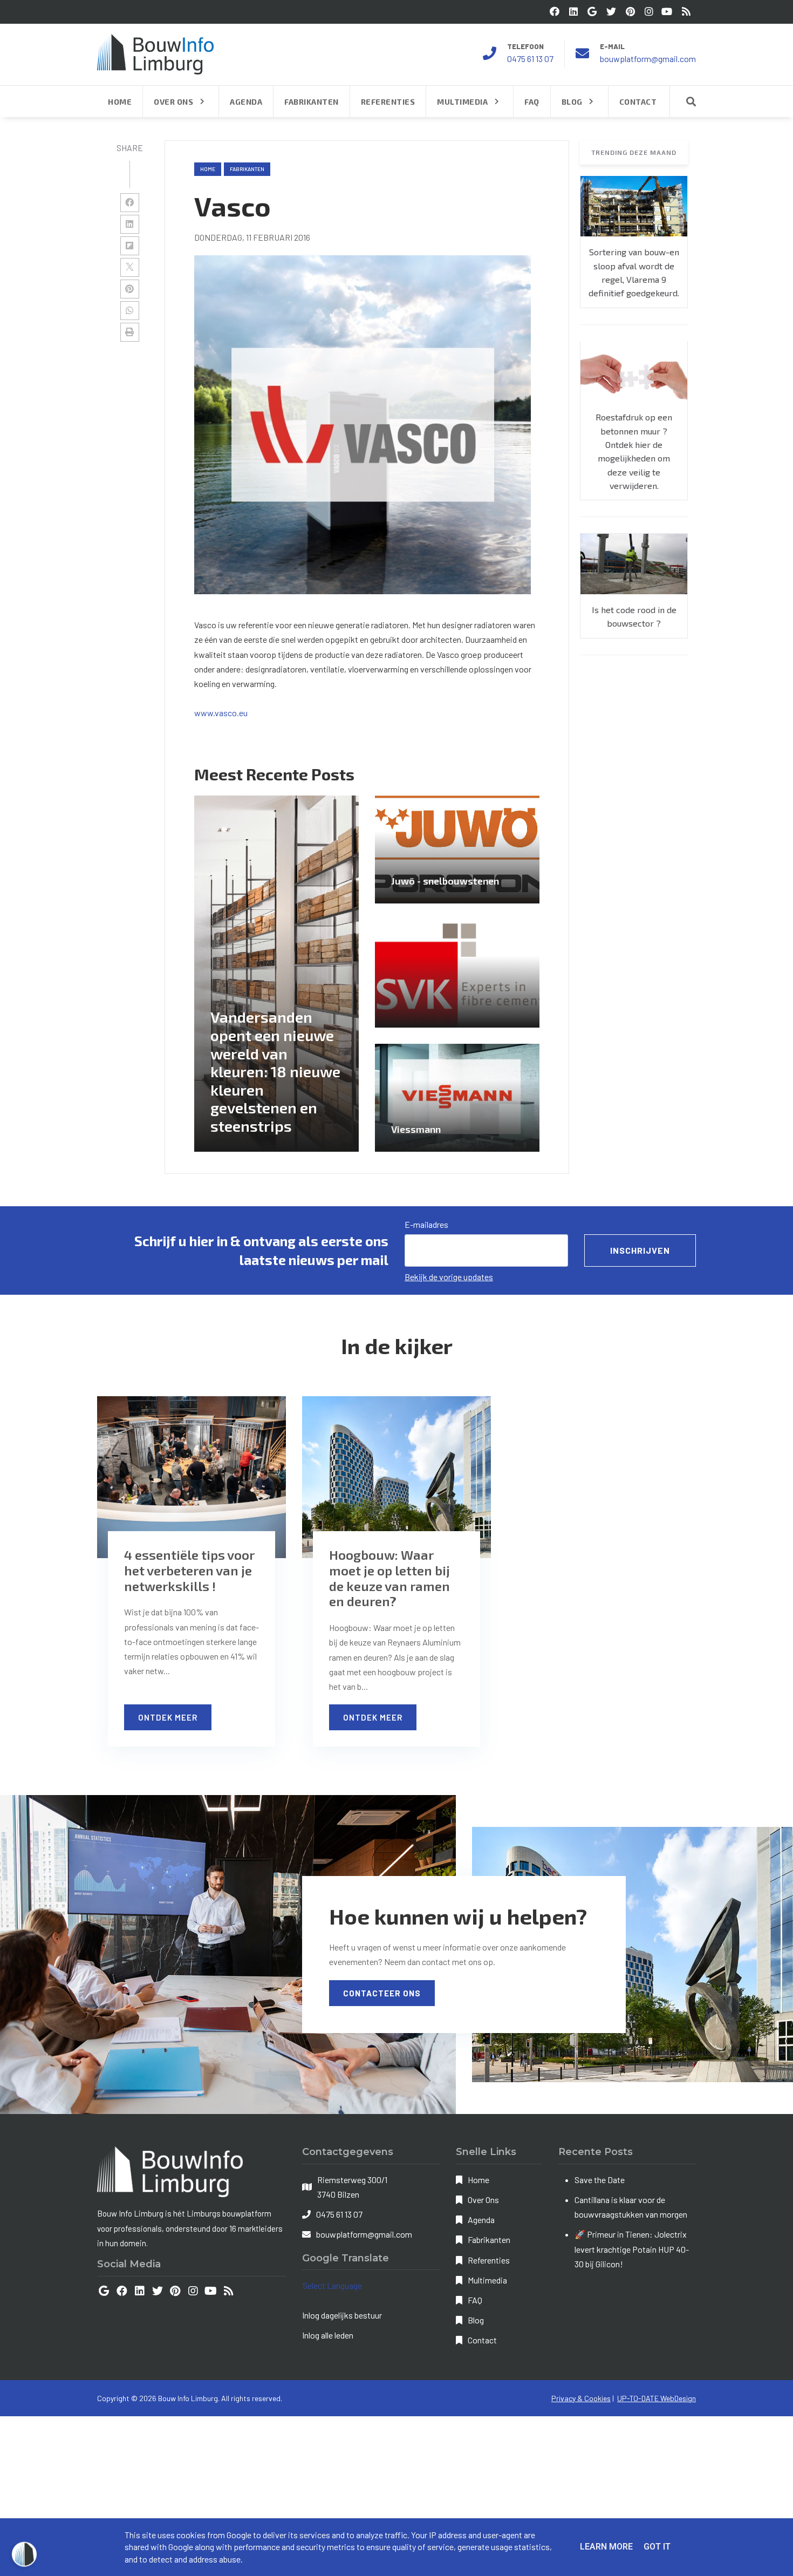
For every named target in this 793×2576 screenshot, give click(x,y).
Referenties (489, 2260)
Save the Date (600, 2180)
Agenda (481, 2220)
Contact (482, 2340)
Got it (657, 2547)
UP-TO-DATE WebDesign (657, 2398)
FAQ (475, 2300)
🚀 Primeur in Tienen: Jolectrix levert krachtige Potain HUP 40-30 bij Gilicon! (632, 2249)
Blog (476, 2320)
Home (208, 169)
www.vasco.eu (221, 713)
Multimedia (487, 2280)
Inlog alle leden (328, 2335)
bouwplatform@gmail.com (648, 59)
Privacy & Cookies (581, 2398)
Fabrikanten (489, 2239)
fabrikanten (247, 169)
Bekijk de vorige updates (449, 1277)
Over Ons (483, 2200)
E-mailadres (426, 1224)
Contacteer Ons (382, 1993)
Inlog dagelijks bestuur (342, 2315)
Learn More (606, 2547)
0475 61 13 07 (530, 59)
